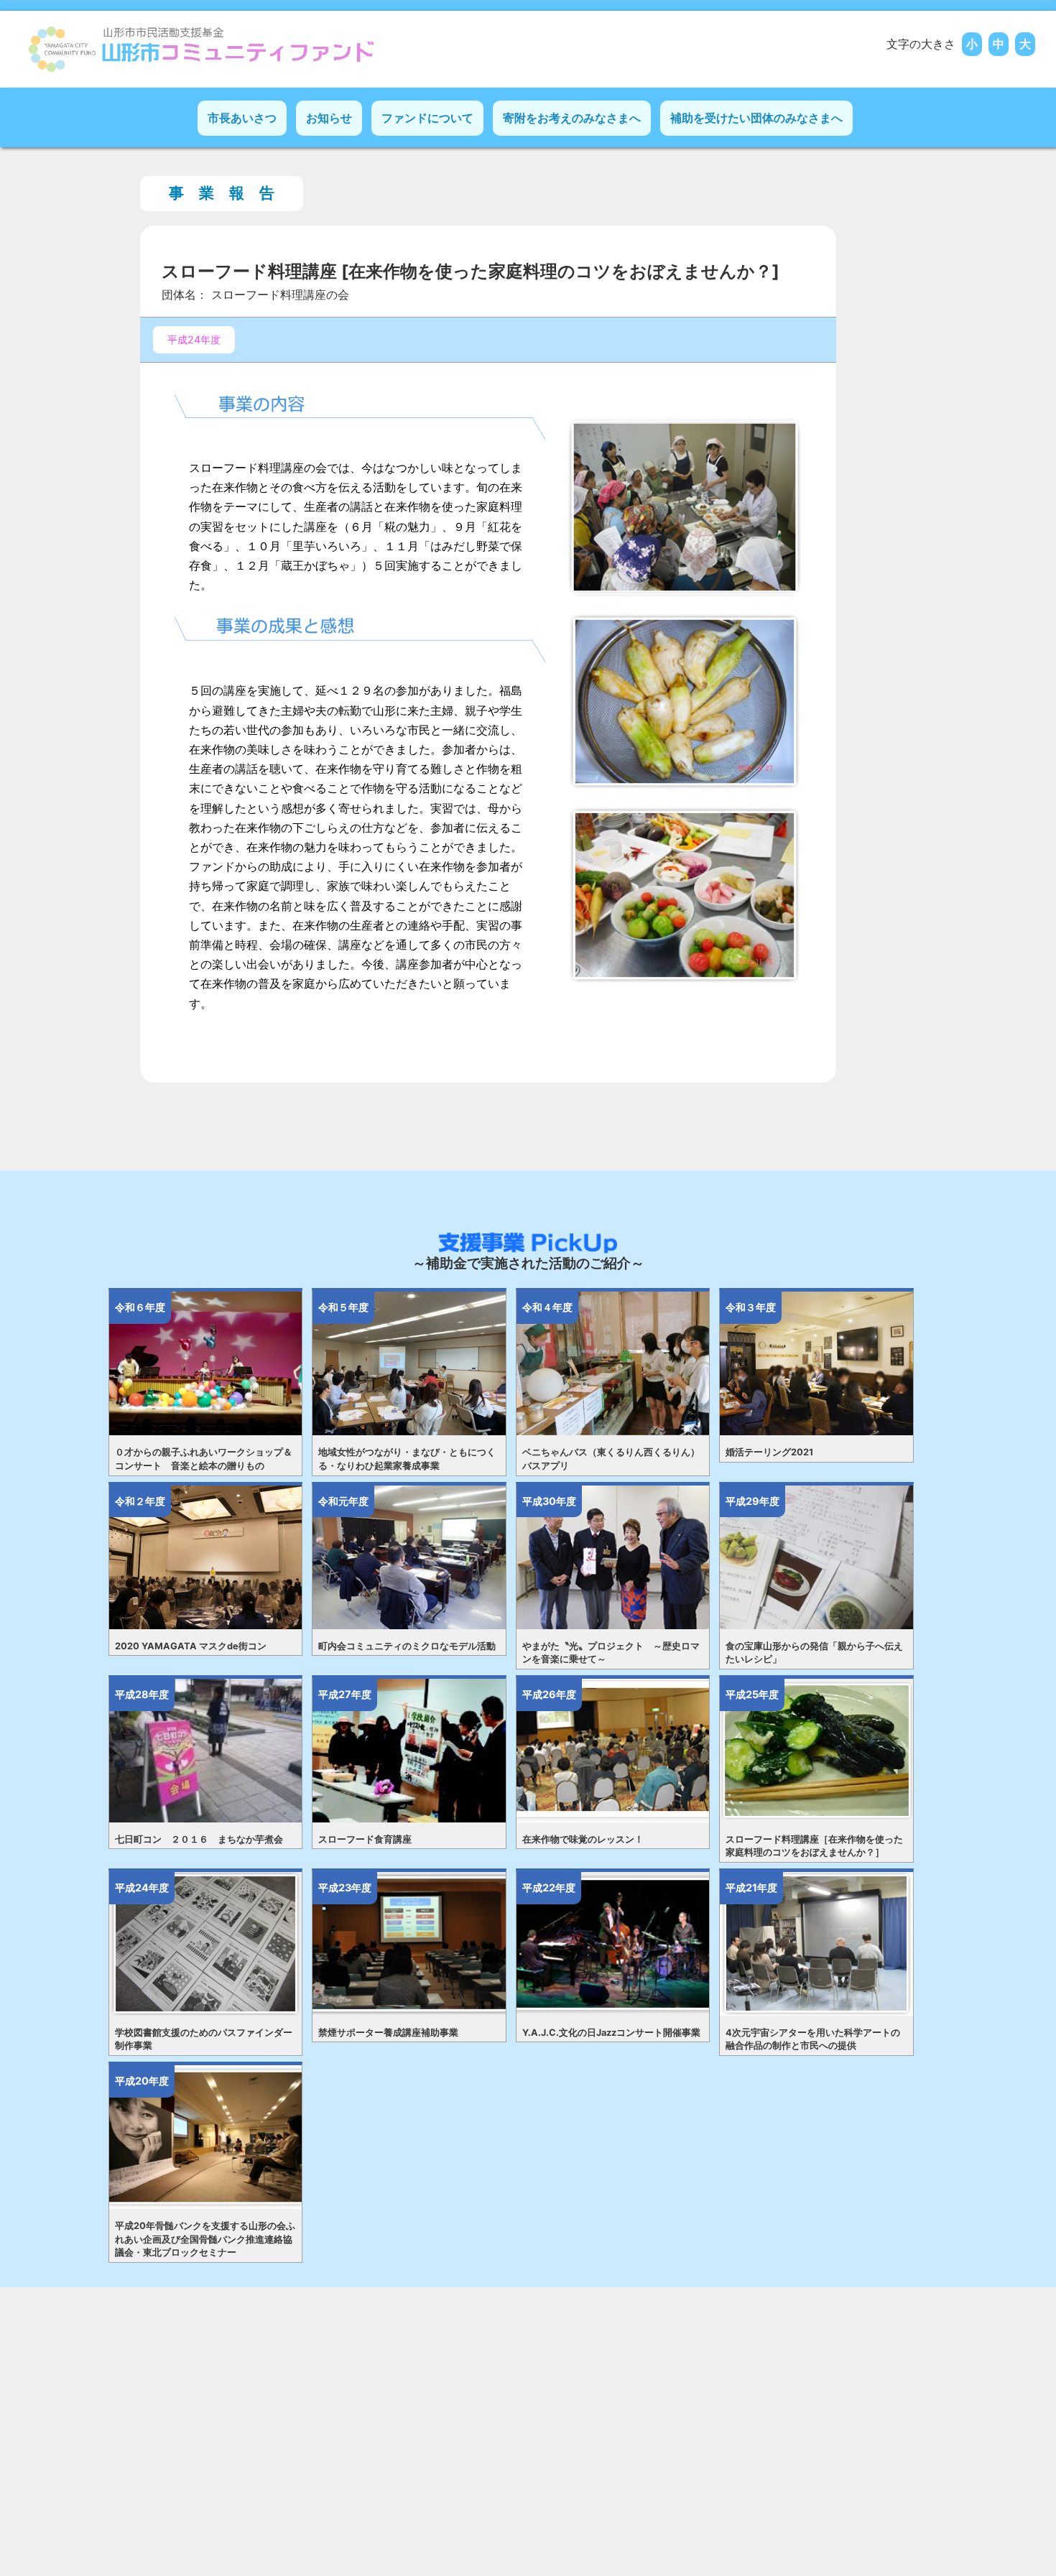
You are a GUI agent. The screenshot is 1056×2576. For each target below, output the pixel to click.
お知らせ (329, 118)
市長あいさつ (242, 118)
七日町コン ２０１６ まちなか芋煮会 (199, 1839)
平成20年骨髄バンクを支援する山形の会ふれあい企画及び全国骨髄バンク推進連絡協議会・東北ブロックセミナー (205, 2239)
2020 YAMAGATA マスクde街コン (191, 1646)
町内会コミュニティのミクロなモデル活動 (407, 1646)
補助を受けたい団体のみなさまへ (756, 118)
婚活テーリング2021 (769, 1452)
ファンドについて (427, 118)
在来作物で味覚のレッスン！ (583, 1839)
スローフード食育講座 (365, 1839)
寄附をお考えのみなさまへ (572, 118)
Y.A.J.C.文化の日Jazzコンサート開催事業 (611, 2033)
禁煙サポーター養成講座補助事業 (388, 2033)
